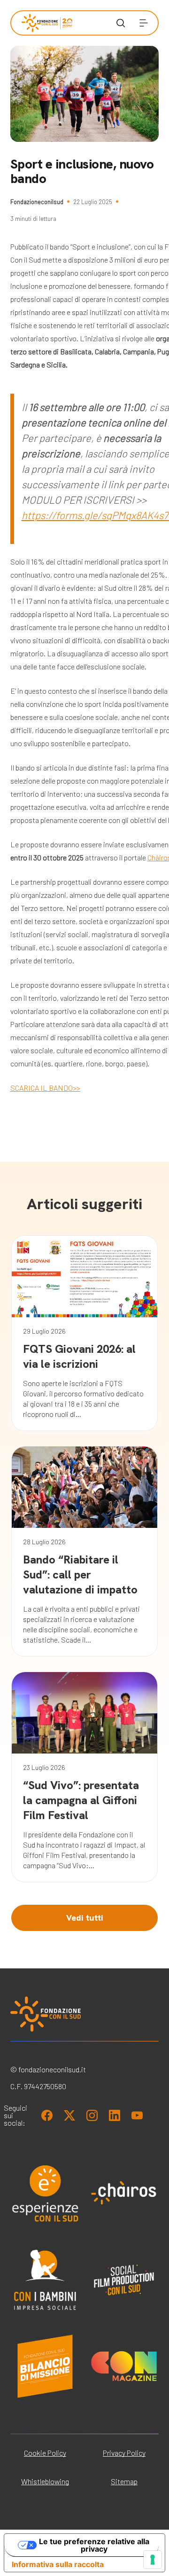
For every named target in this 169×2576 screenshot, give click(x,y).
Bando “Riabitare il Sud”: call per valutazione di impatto (80, 1574)
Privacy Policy (124, 2453)
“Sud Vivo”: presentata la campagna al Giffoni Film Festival (81, 1800)
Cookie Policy (45, 2453)
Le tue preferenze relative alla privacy (94, 2545)
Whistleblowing (45, 2481)
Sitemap (124, 2481)
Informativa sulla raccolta (58, 2564)
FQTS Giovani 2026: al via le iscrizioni (79, 1356)
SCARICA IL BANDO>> (45, 1088)
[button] (144, 23)
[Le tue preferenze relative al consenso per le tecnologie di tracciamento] (153, 2560)
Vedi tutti (85, 1918)
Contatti (35, 292)
